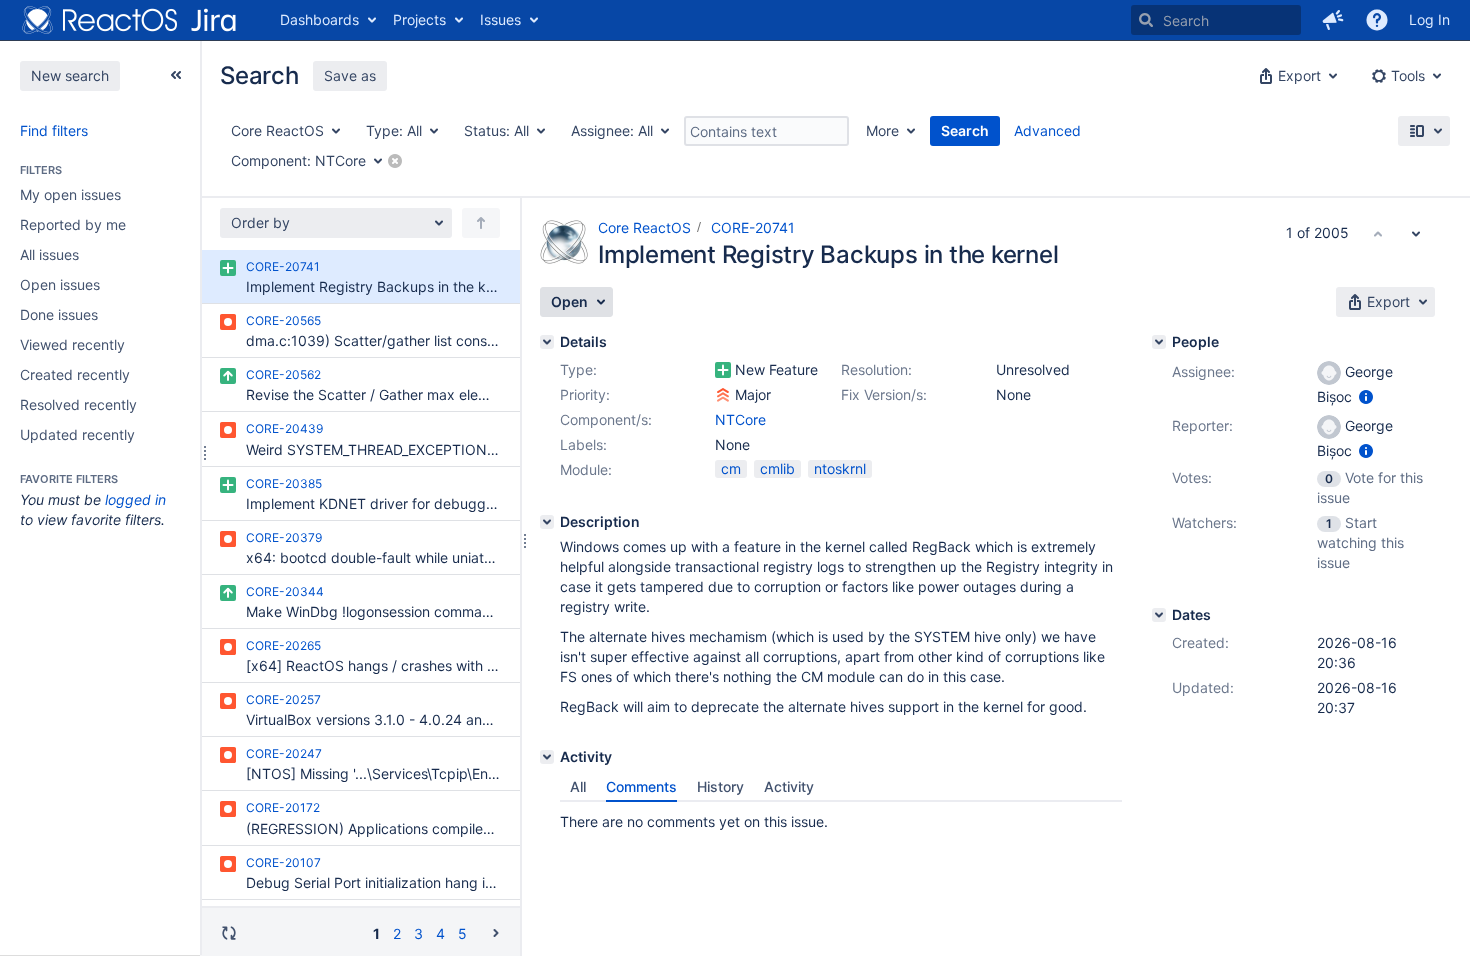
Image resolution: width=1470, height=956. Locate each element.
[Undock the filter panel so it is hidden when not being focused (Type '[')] (176, 75)
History (720, 786)
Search (965, 130)
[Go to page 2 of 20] (496, 932)
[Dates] (1159, 615)
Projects (419, 19)
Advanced (1047, 130)
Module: (586, 469)
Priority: (585, 394)
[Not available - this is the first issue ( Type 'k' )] (1378, 233)
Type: (578, 369)
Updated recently (77, 434)
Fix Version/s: (884, 394)
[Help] (1377, 20)
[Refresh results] (229, 933)
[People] (1159, 342)
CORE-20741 (753, 227)
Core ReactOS (644, 227)
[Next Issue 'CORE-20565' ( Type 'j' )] (1416, 233)
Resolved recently (78, 404)
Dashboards (319, 19)
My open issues (70, 194)
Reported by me (73, 224)
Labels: (583, 444)
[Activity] (547, 757)
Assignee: (1203, 371)
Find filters (54, 130)
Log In (1429, 19)
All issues (49, 254)
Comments (641, 786)
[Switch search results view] (1424, 131)
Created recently (75, 374)
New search (70, 75)
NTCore (740, 419)
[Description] (547, 522)
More (882, 130)
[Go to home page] (130, 20)
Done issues (59, 314)
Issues (500, 19)
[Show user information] (1366, 396)
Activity (789, 786)
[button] (1333, 20)
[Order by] (481, 223)
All (578, 786)
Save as (350, 75)
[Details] (547, 342)
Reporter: (1202, 425)
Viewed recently (72, 344)
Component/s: (606, 419)
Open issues (60, 284)
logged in (135, 499)
